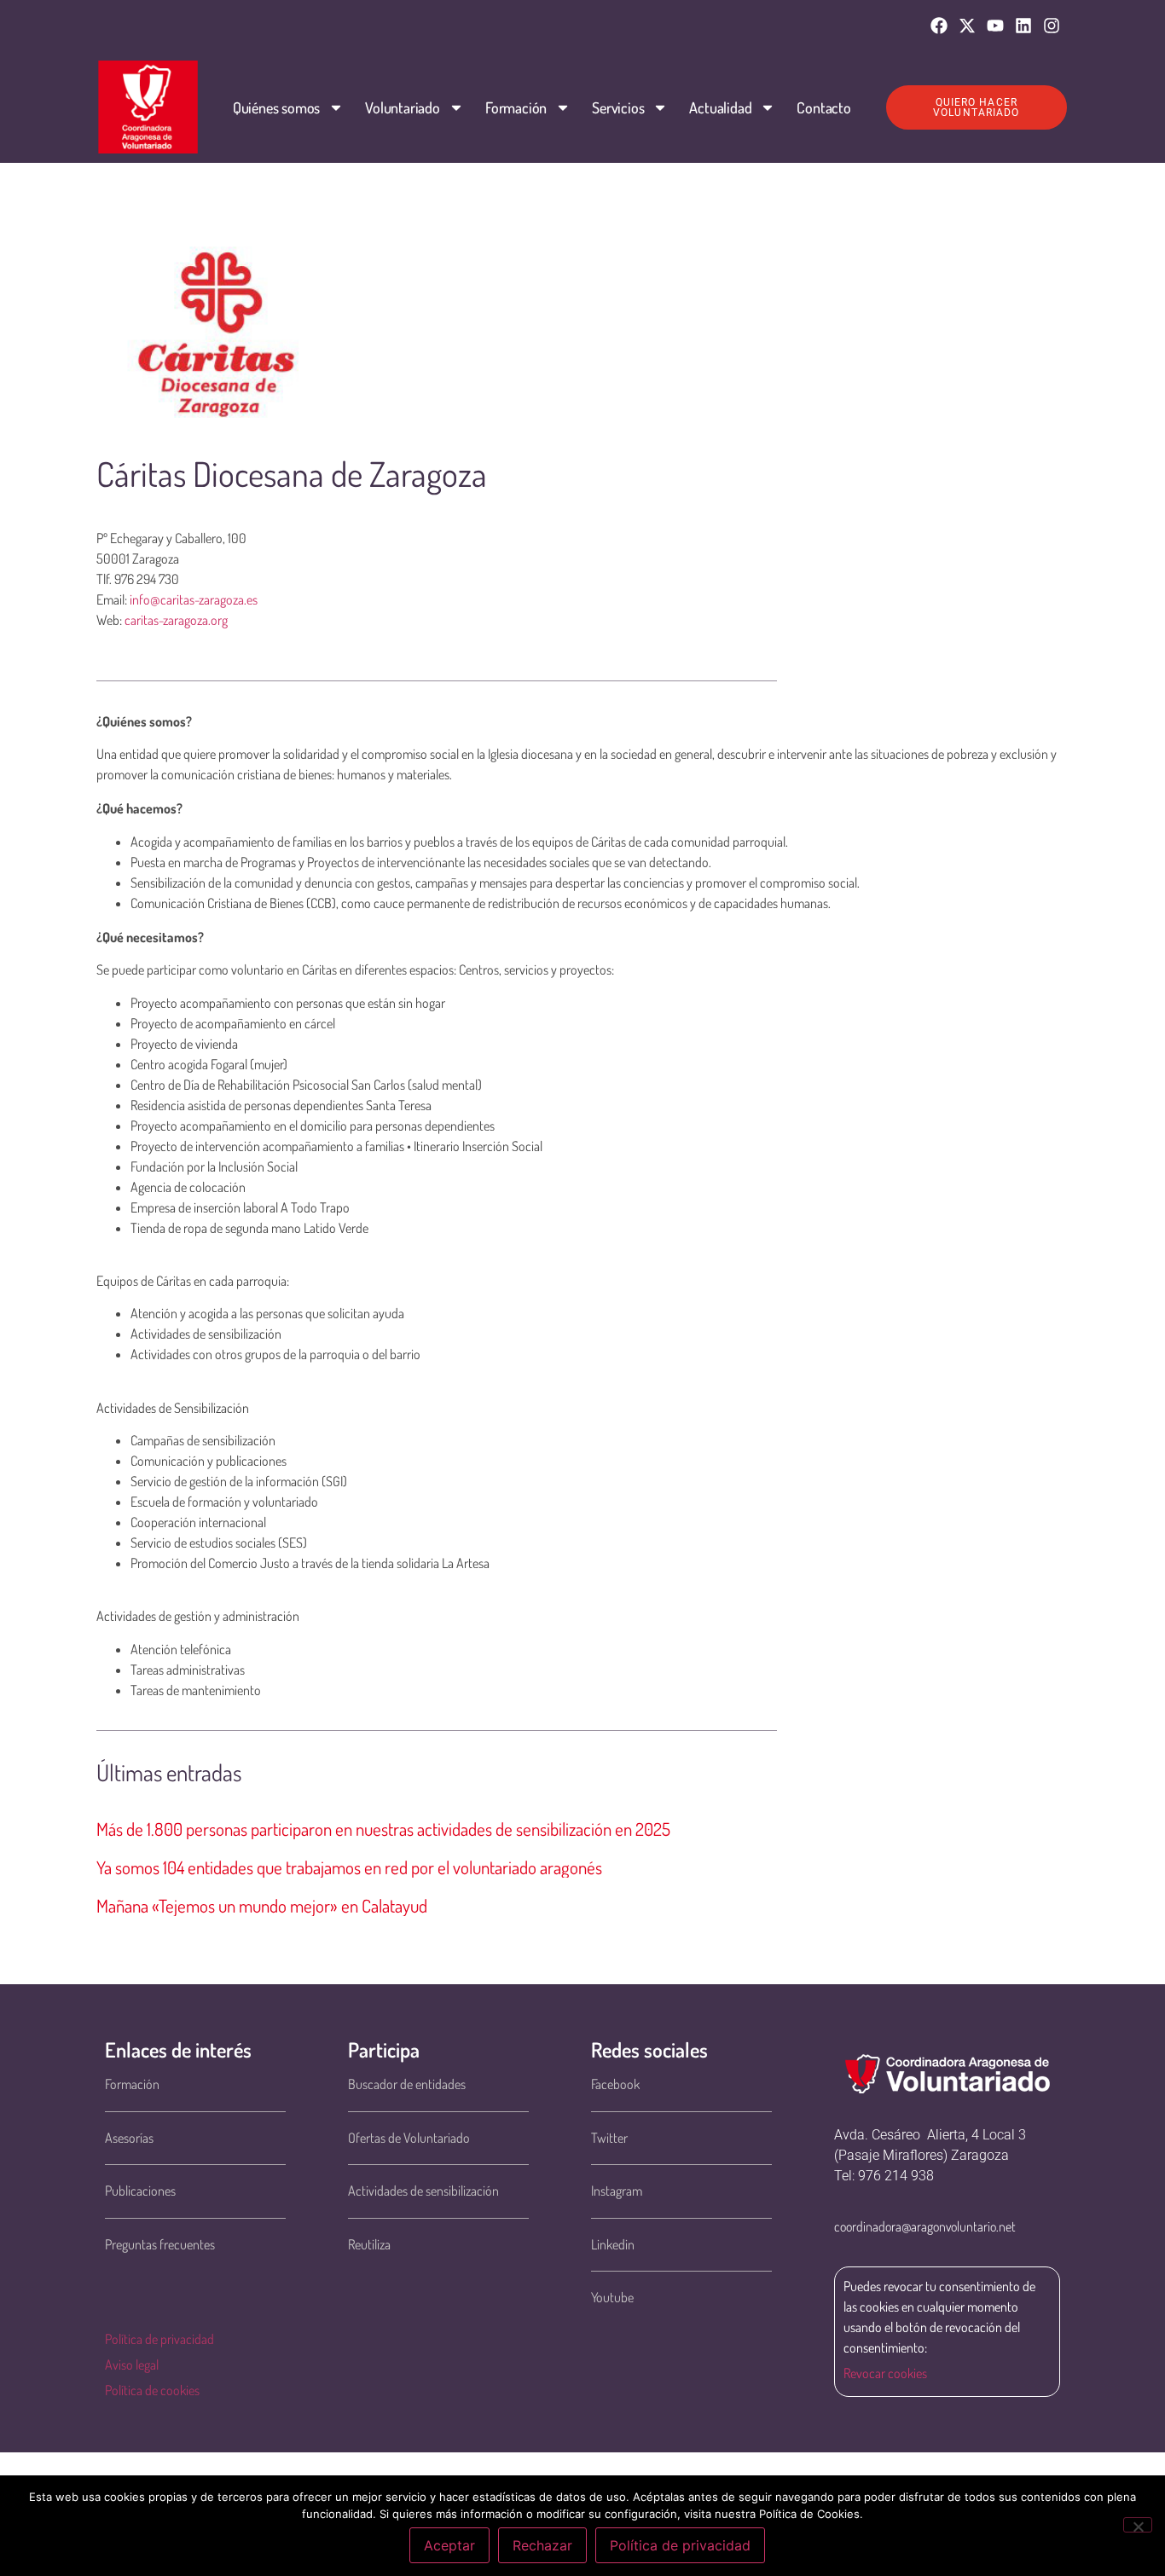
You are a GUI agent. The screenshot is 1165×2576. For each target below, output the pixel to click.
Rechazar (542, 2545)
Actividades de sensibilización (423, 2191)
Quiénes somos (276, 107)
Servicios (618, 107)
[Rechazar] (1138, 2525)
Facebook (615, 2084)
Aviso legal (132, 2365)
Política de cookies (152, 2390)
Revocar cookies (885, 2373)
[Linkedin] (1023, 26)
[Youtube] (995, 26)
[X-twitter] (967, 26)
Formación (516, 107)
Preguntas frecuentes (160, 2244)
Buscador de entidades (407, 2084)
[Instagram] (1052, 26)
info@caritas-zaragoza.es (194, 599)
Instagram (617, 2191)
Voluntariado (403, 107)
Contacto (823, 107)
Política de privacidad (159, 2339)
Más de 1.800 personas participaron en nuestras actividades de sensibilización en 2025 (383, 1829)
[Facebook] (939, 26)
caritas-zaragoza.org (176, 620)
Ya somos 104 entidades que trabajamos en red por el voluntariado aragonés (349, 1867)
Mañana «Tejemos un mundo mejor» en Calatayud (262, 1905)
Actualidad (720, 107)
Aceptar (449, 2545)
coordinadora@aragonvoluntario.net (925, 2226)
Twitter (609, 2138)
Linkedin (613, 2244)
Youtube (612, 2297)
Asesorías (129, 2138)
